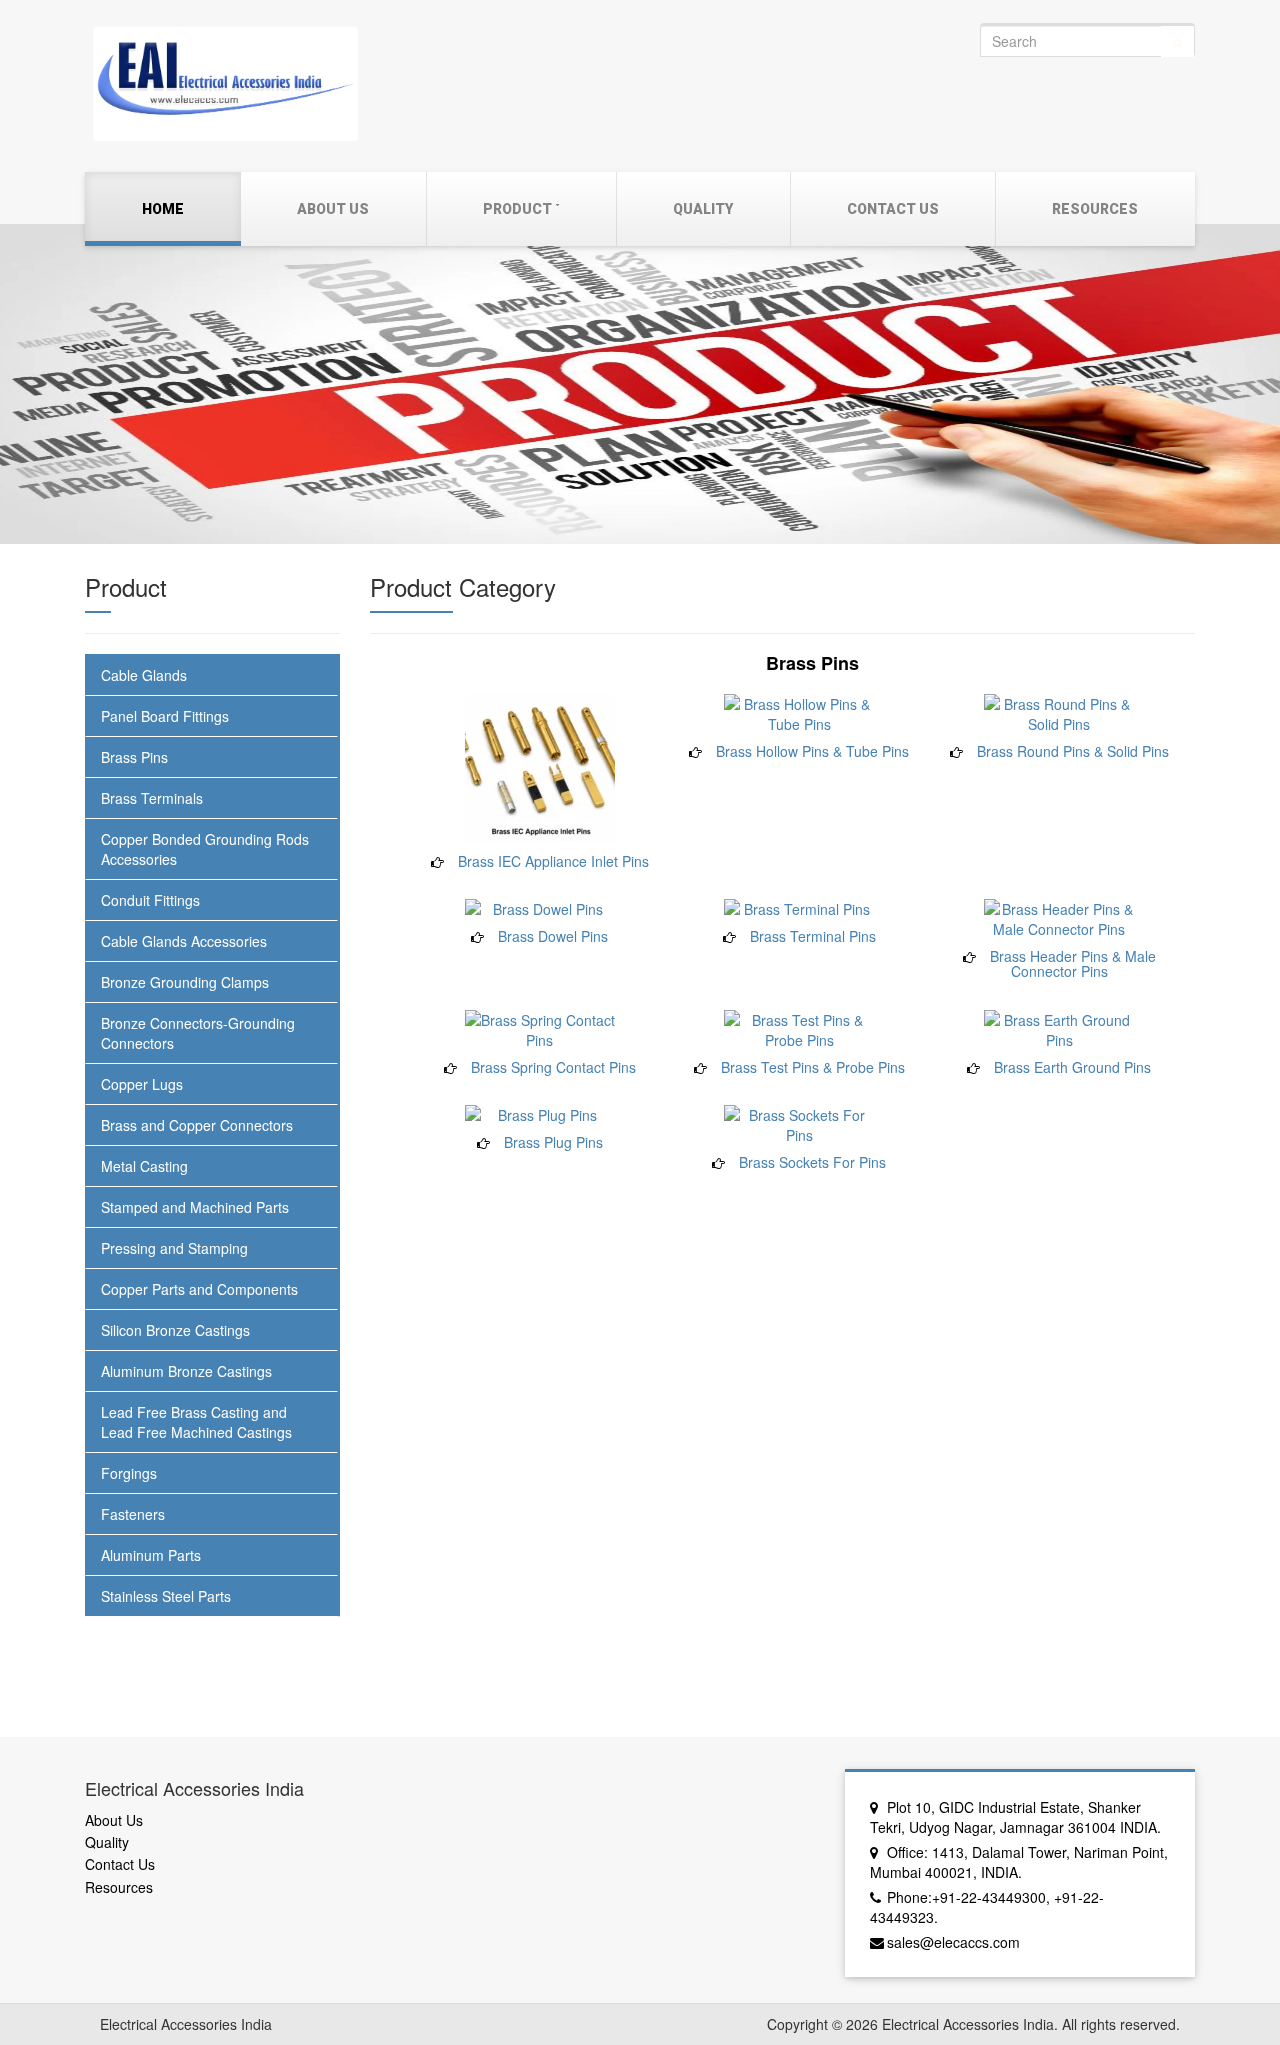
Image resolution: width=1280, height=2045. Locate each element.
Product (517, 209)
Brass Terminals (152, 798)
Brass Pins (134, 757)
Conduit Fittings (150, 900)
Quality (703, 209)
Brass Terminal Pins (813, 936)
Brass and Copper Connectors (197, 1125)
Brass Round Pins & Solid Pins (1073, 751)
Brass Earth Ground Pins (1072, 1067)
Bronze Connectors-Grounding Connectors (198, 1033)
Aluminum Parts (151, 1555)
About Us (333, 209)
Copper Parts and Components (199, 1289)
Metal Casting (144, 1166)
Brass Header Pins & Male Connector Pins (1073, 963)
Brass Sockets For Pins (812, 1162)
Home (163, 209)
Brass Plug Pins (553, 1142)
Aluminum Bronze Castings (186, 1371)
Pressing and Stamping (174, 1248)
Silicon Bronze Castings (175, 1330)
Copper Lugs (142, 1084)
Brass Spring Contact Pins (553, 1067)
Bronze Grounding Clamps (185, 982)
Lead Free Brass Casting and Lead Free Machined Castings (196, 1422)
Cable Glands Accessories (184, 941)
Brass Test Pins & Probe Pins (813, 1067)
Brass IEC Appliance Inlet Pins (553, 861)
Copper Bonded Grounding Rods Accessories (205, 849)
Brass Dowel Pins (553, 936)
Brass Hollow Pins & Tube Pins (812, 751)
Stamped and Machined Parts (195, 1207)
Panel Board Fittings (165, 716)
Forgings (129, 1473)
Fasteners (133, 1514)
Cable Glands (144, 675)
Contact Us (893, 209)
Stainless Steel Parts (166, 1596)
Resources (1095, 209)
